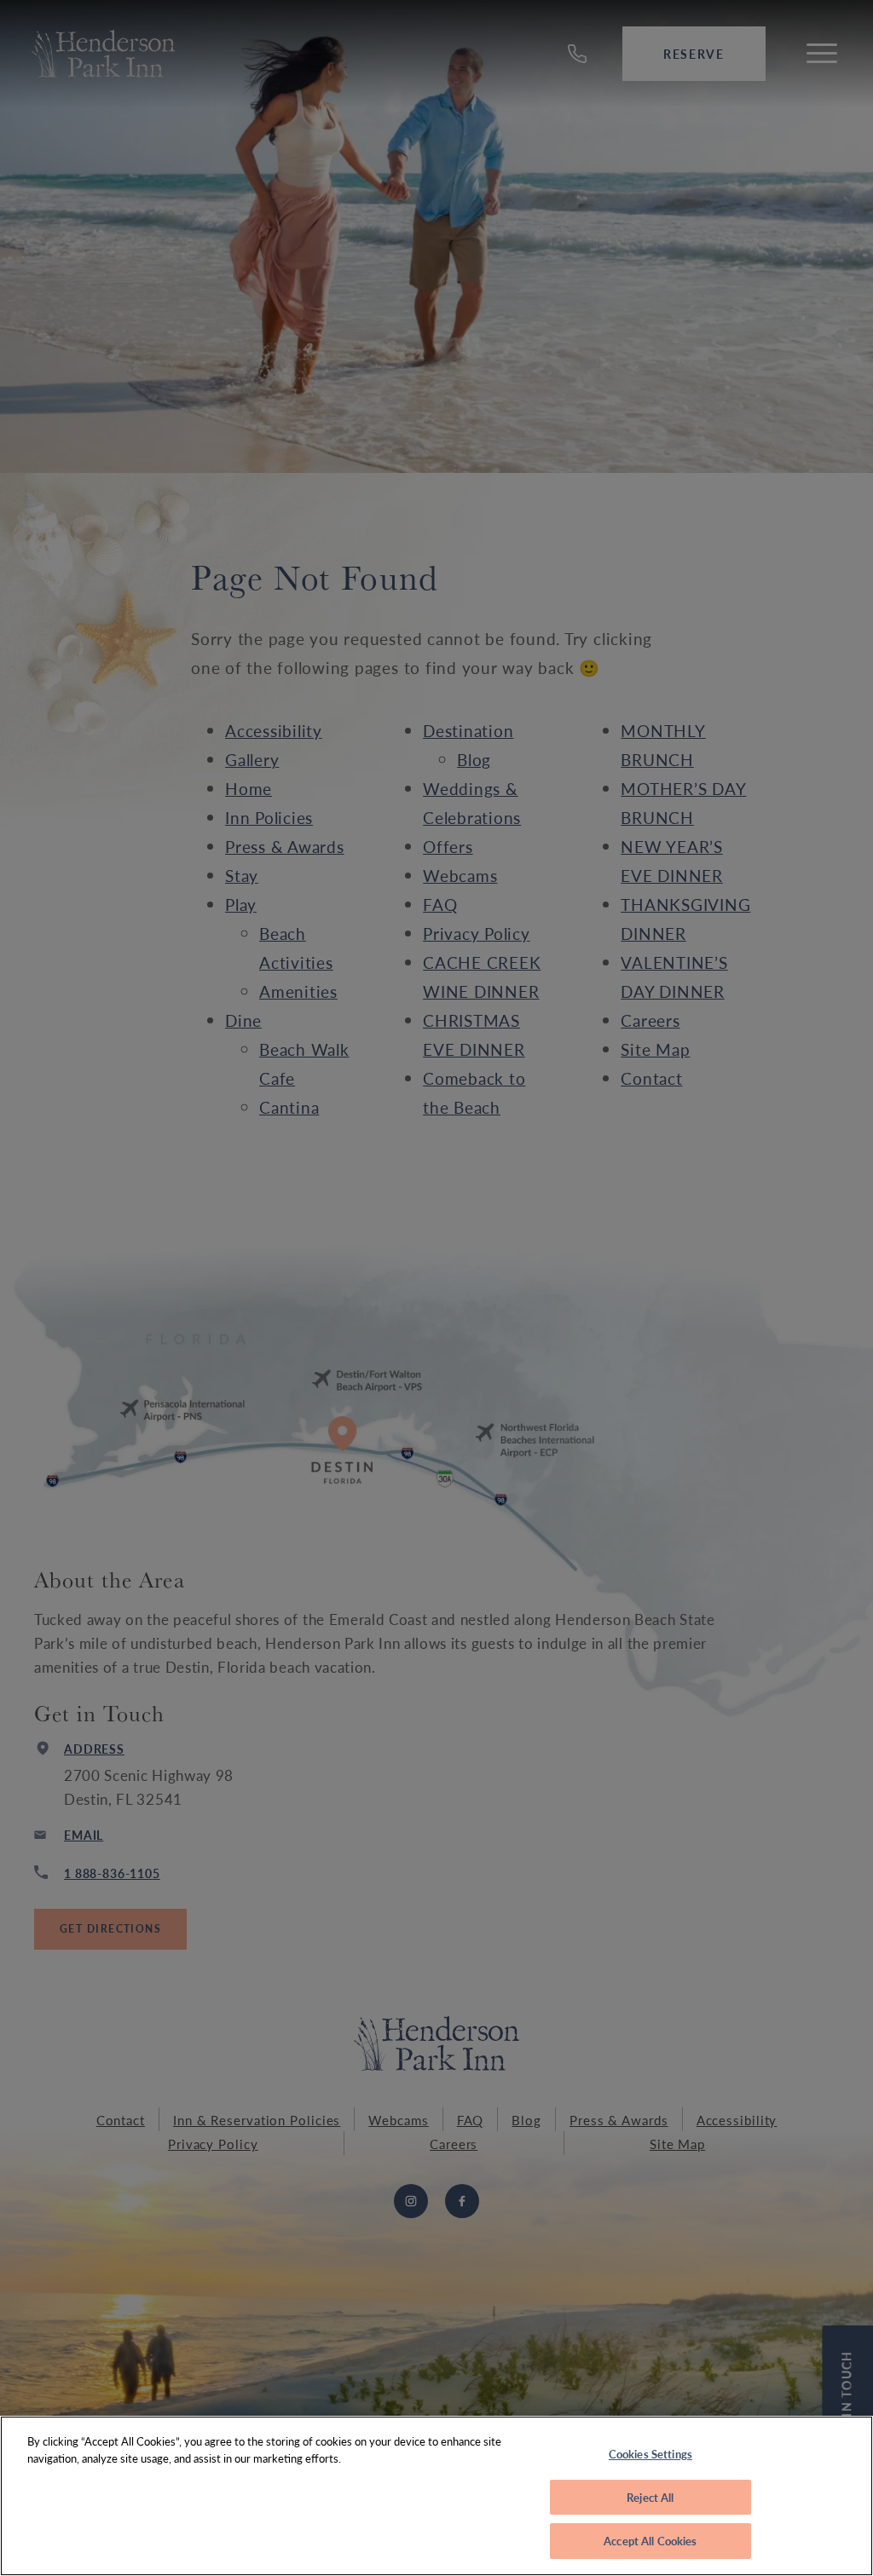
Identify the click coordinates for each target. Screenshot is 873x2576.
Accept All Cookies (650, 2541)
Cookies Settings (650, 2454)
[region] (436, 2496)
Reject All (650, 2497)
